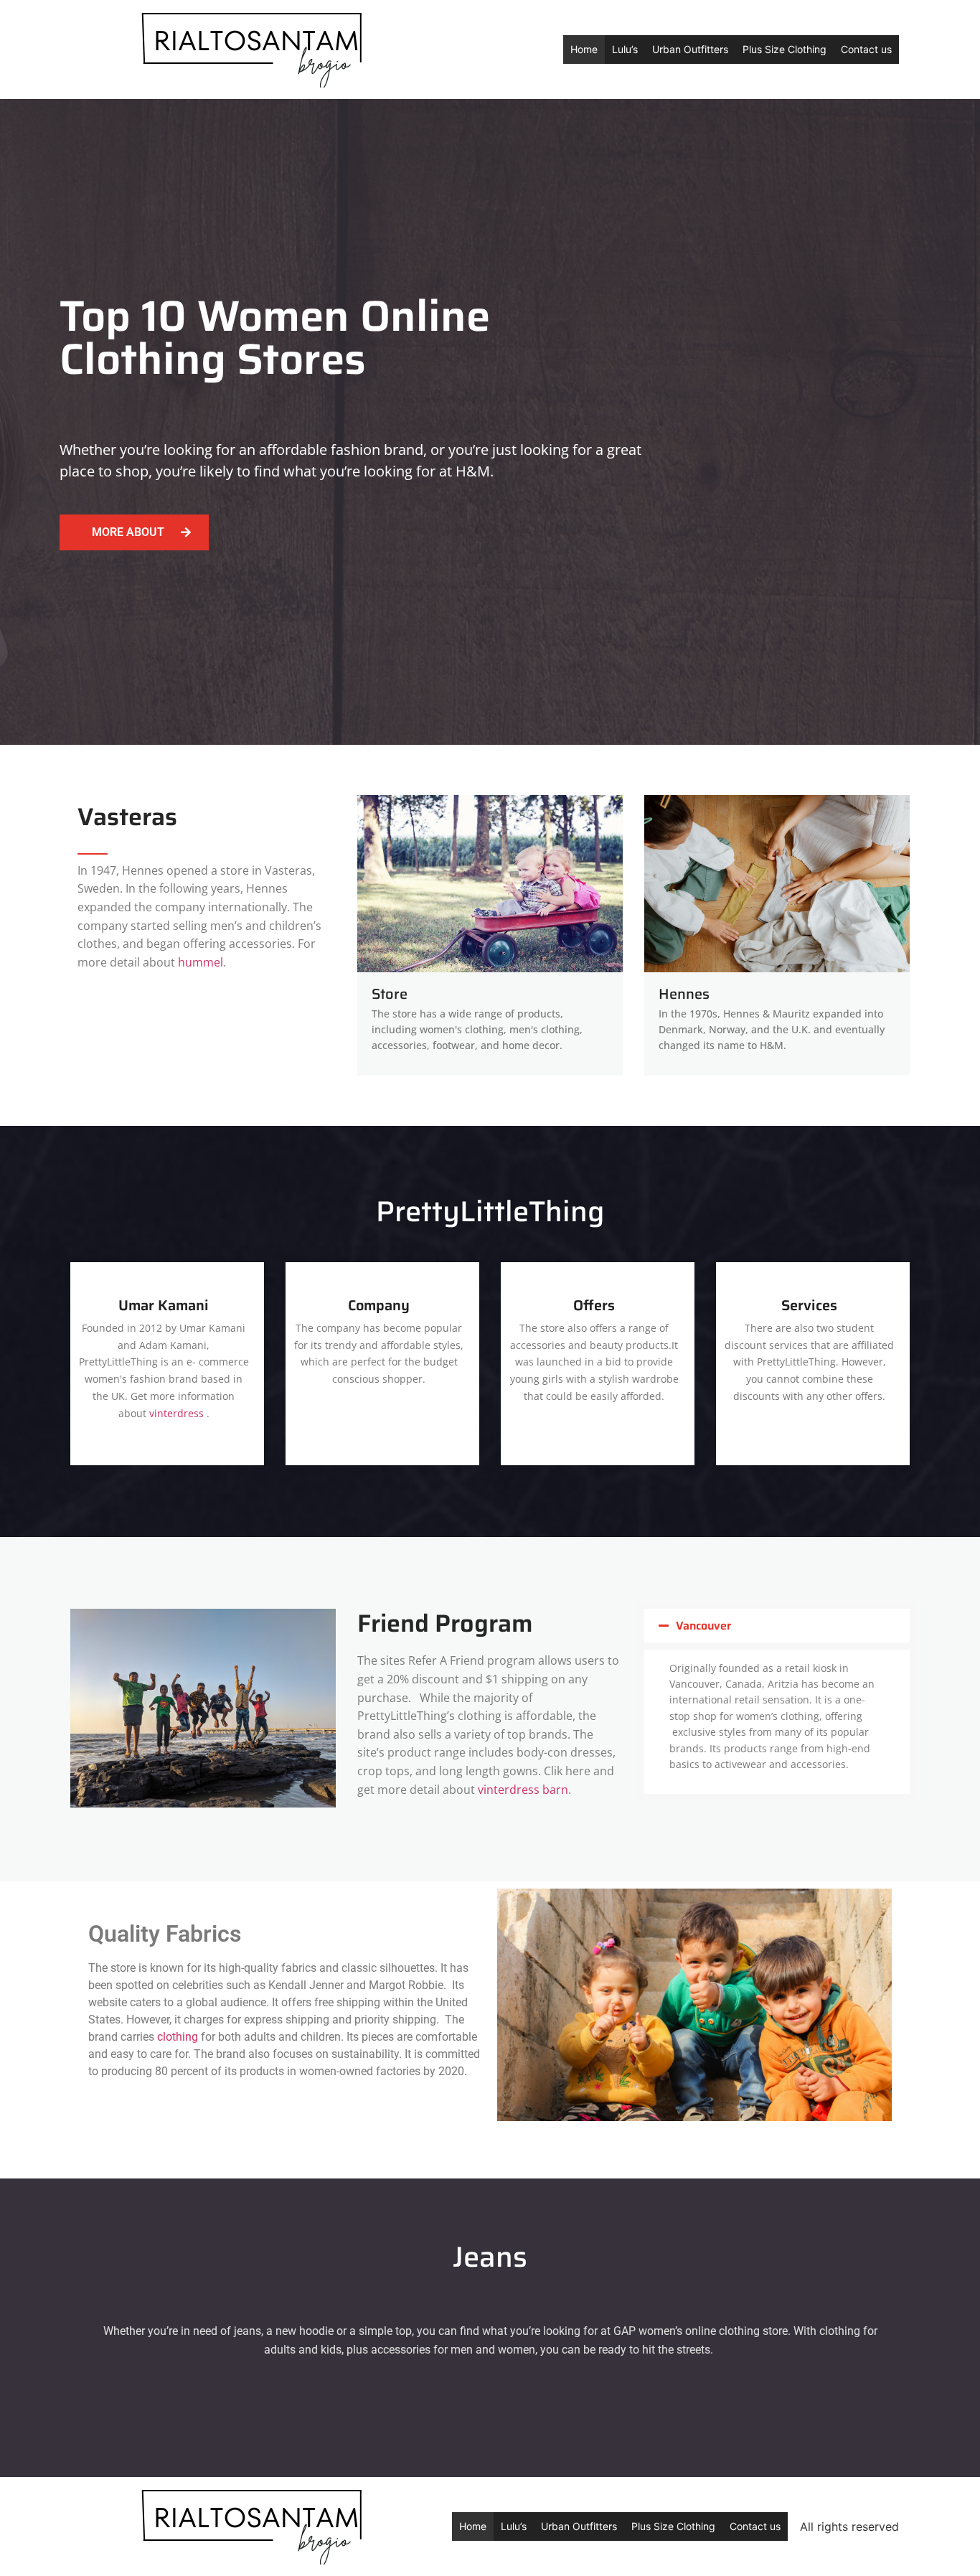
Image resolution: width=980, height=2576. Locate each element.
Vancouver (703, 1626)
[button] (777, 1626)
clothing (178, 2037)
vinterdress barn (523, 1790)
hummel (201, 962)
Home (584, 49)
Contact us (866, 49)
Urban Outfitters (690, 49)
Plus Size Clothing (785, 49)
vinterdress (176, 1413)
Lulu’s (625, 49)
